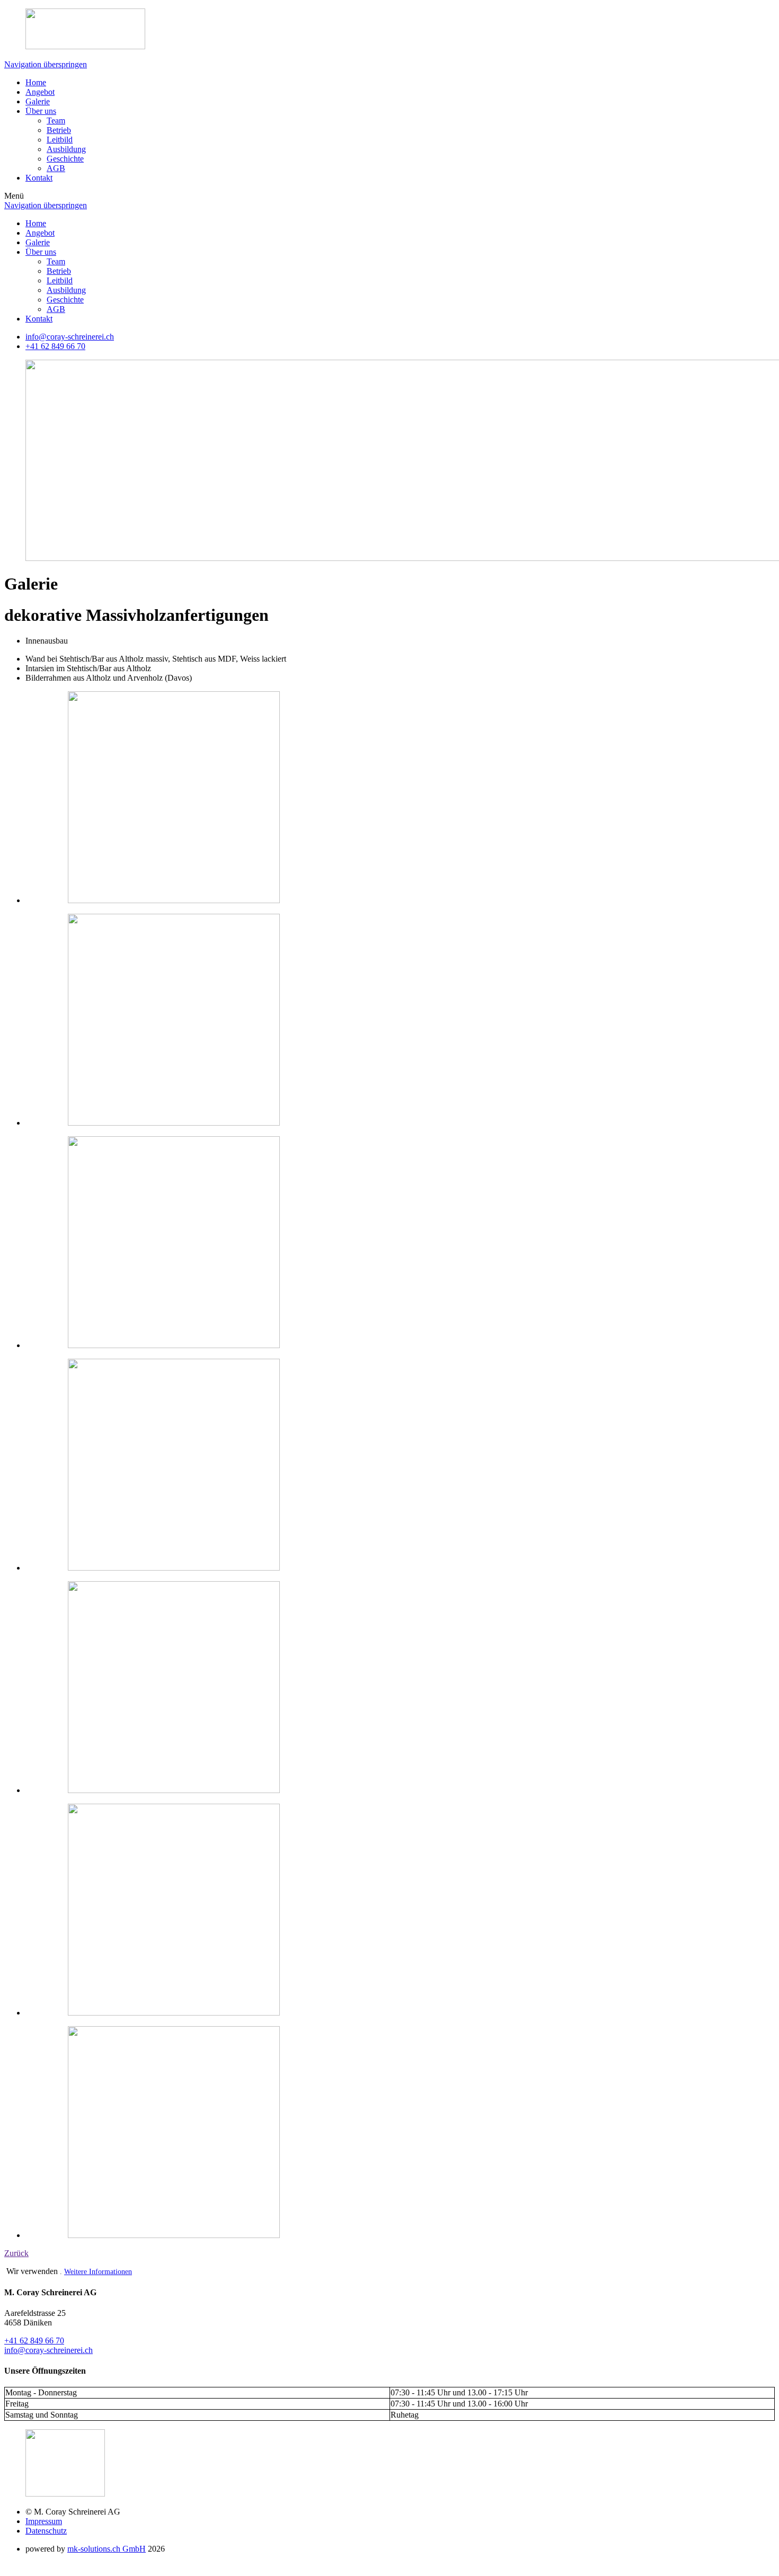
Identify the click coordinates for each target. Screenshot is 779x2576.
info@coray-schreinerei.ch (70, 337)
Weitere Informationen (98, 2272)
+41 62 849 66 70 (34, 2341)
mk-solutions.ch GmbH (107, 2549)
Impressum (44, 2521)
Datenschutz (46, 2531)
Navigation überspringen (46, 64)
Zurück (16, 2253)
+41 (55, 346)
